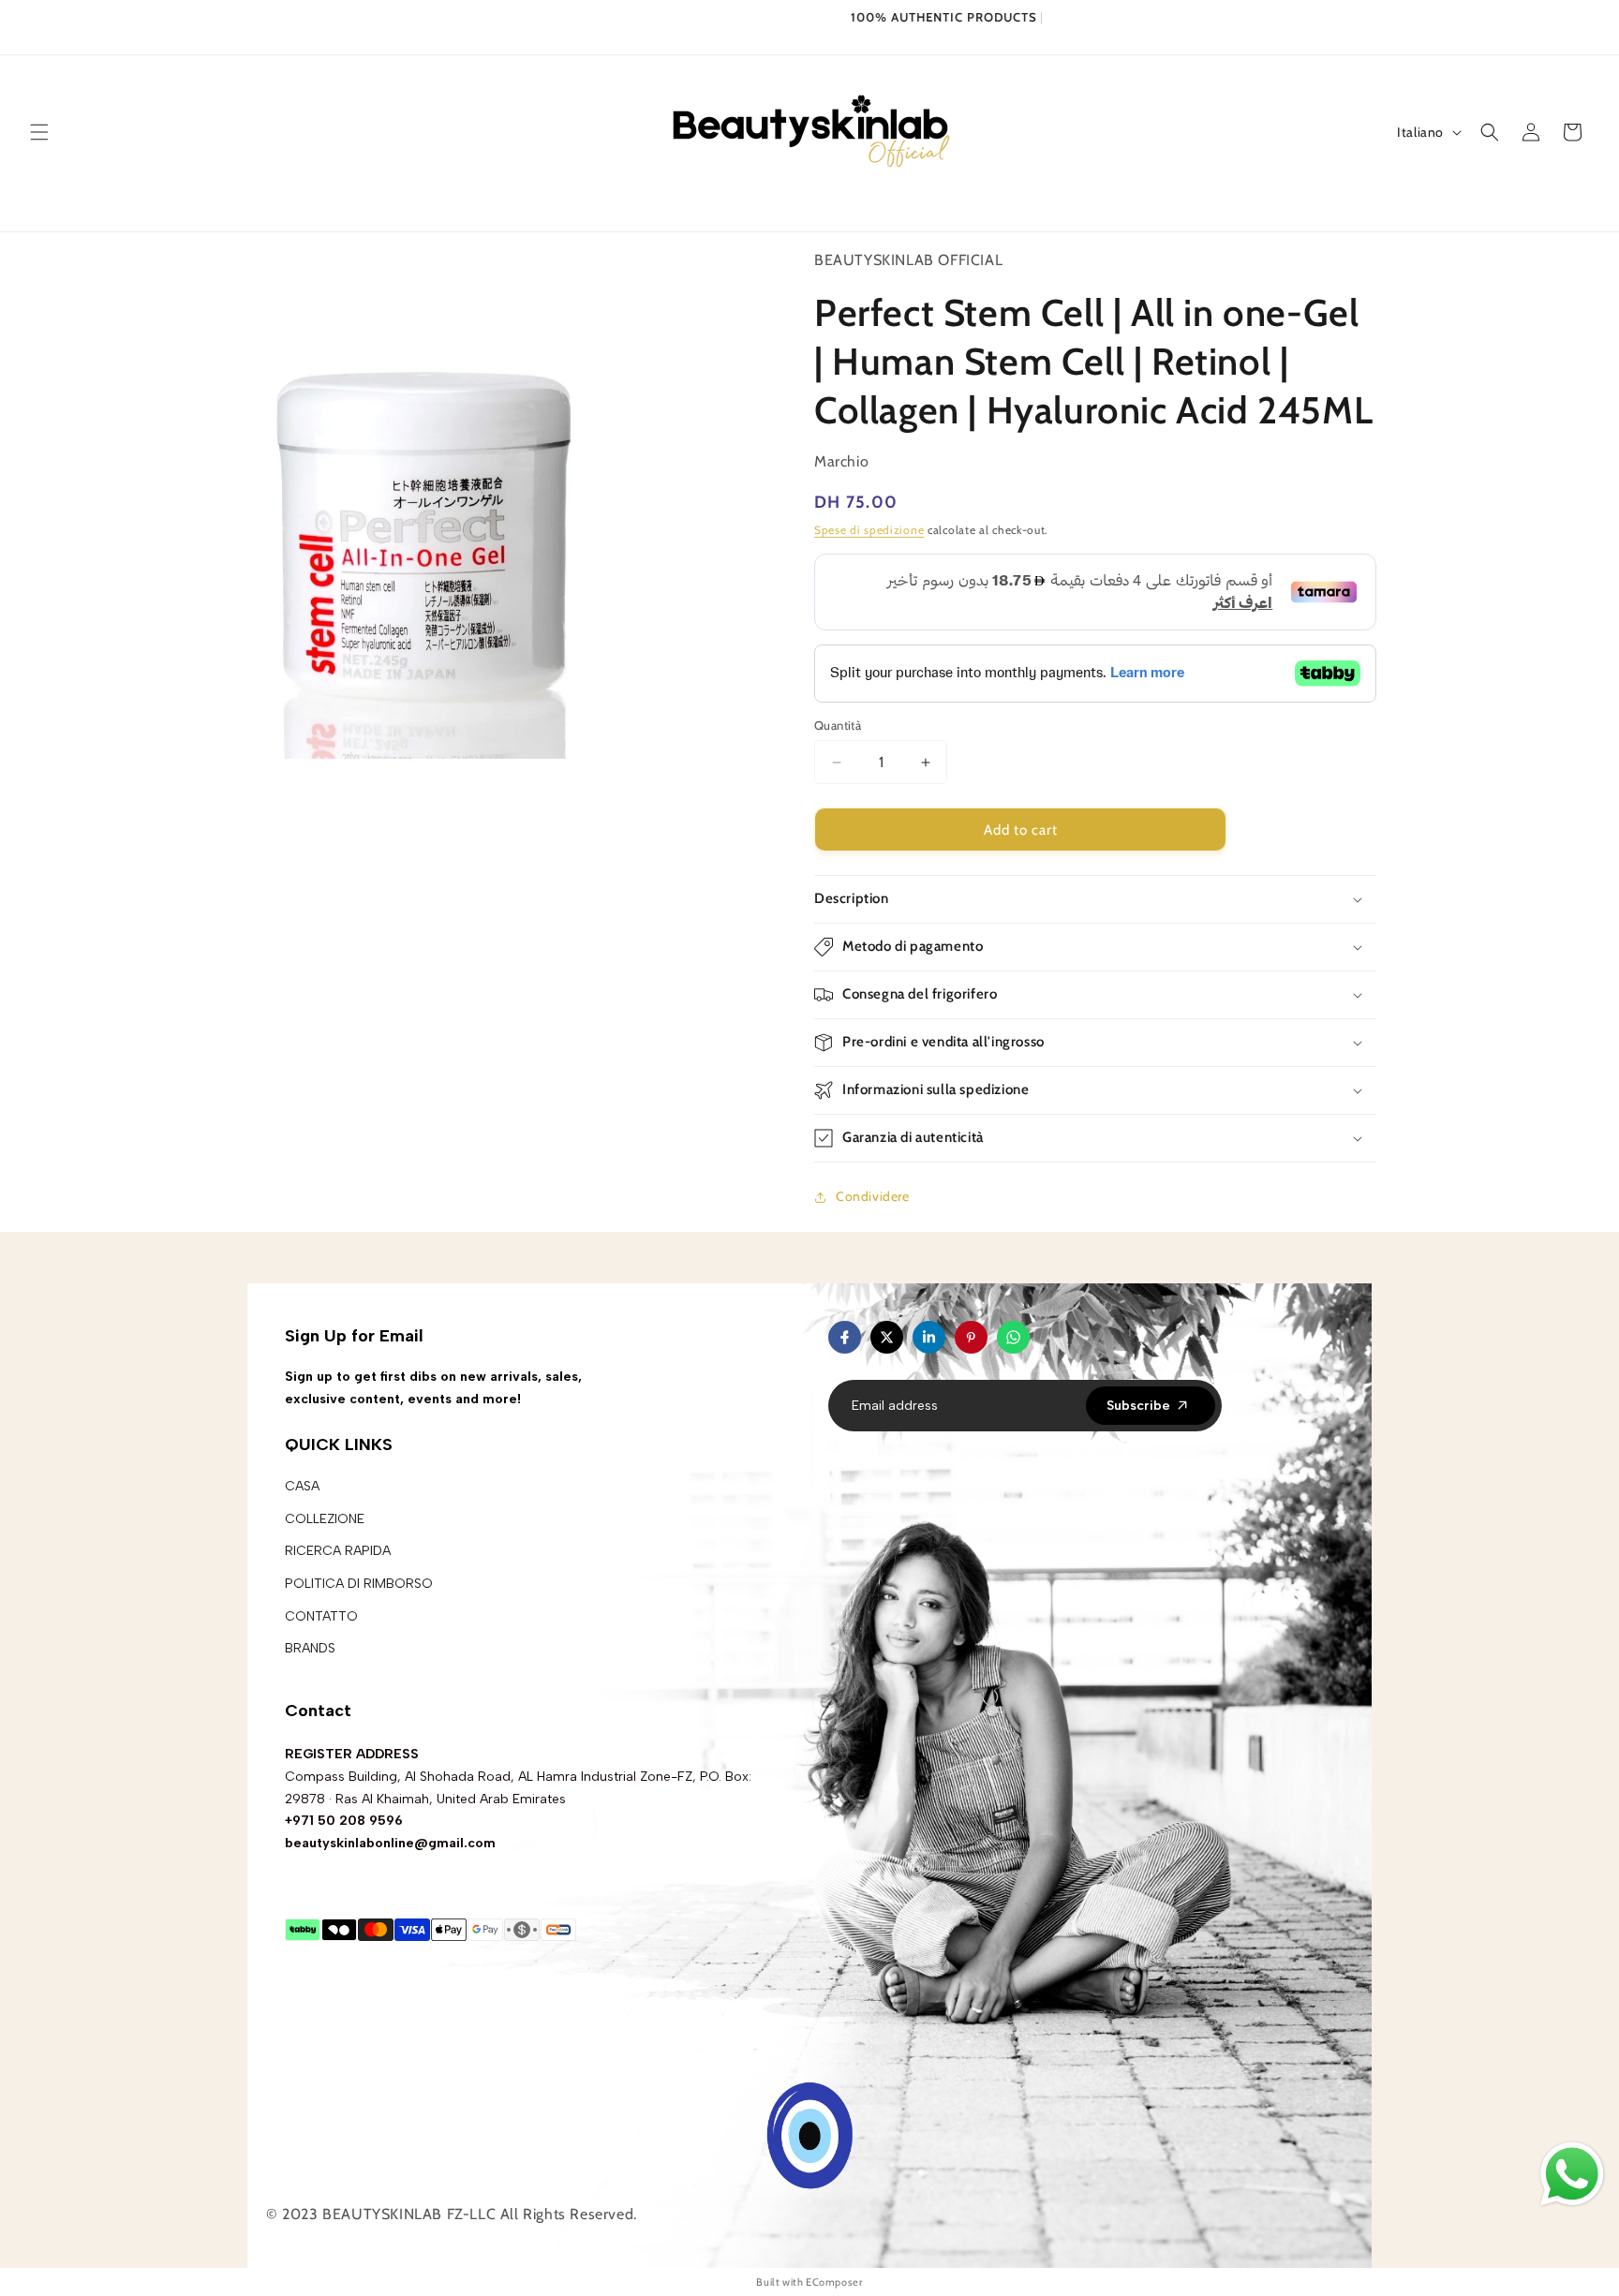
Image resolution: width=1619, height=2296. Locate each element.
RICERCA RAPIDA (338, 1551)
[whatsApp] (1013, 1337)
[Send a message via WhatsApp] (1572, 2174)
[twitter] (887, 1337)
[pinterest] (971, 1337)
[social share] (1048, 1337)
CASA (302, 1486)
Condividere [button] (873, 1196)
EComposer (834, 2282)
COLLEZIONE (325, 1519)
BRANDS (310, 1648)
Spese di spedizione (869, 530)
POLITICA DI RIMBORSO (359, 1584)
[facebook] (845, 1337)
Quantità (838, 725)
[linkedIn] (929, 1337)
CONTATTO (321, 1616)
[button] (39, 132)
